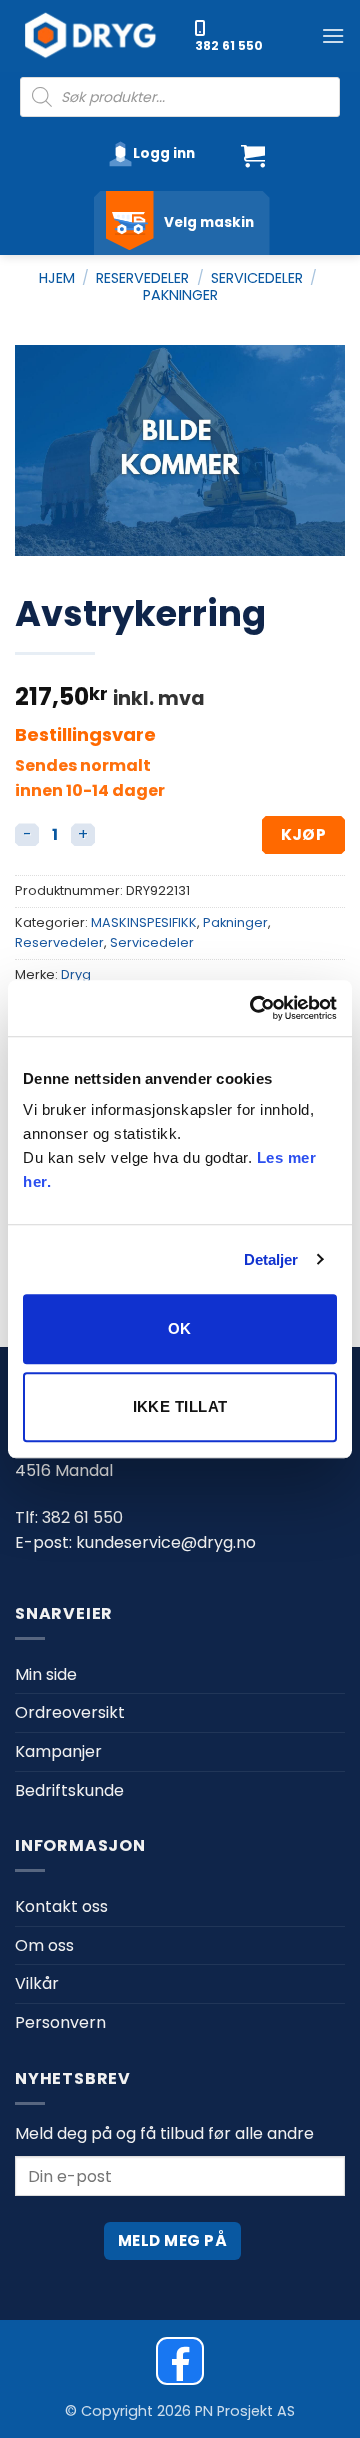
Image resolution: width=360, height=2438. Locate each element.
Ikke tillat (180, 1406)
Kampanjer (58, 1751)
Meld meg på (172, 2240)
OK (180, 1328)
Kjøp (304, 834)
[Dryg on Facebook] (180, 2361)
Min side (46, 1674)
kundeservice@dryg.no (166, 1542)
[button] (333, 35)
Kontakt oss (61, 1906)
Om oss (44, 1945)
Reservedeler (142, 278)
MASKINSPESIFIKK (144, 922)
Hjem (57, 278)
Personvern (60, 2022)
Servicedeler (257, 278)
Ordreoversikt (70, 1712)
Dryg (76, 974)
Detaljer (271, 1259)
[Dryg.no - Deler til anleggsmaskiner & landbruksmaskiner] (100, 36)
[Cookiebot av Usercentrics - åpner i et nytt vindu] (254, 1008)
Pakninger (180, 295)
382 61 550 (229, 45)
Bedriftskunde (69, 1790)
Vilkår (37, 1983)
